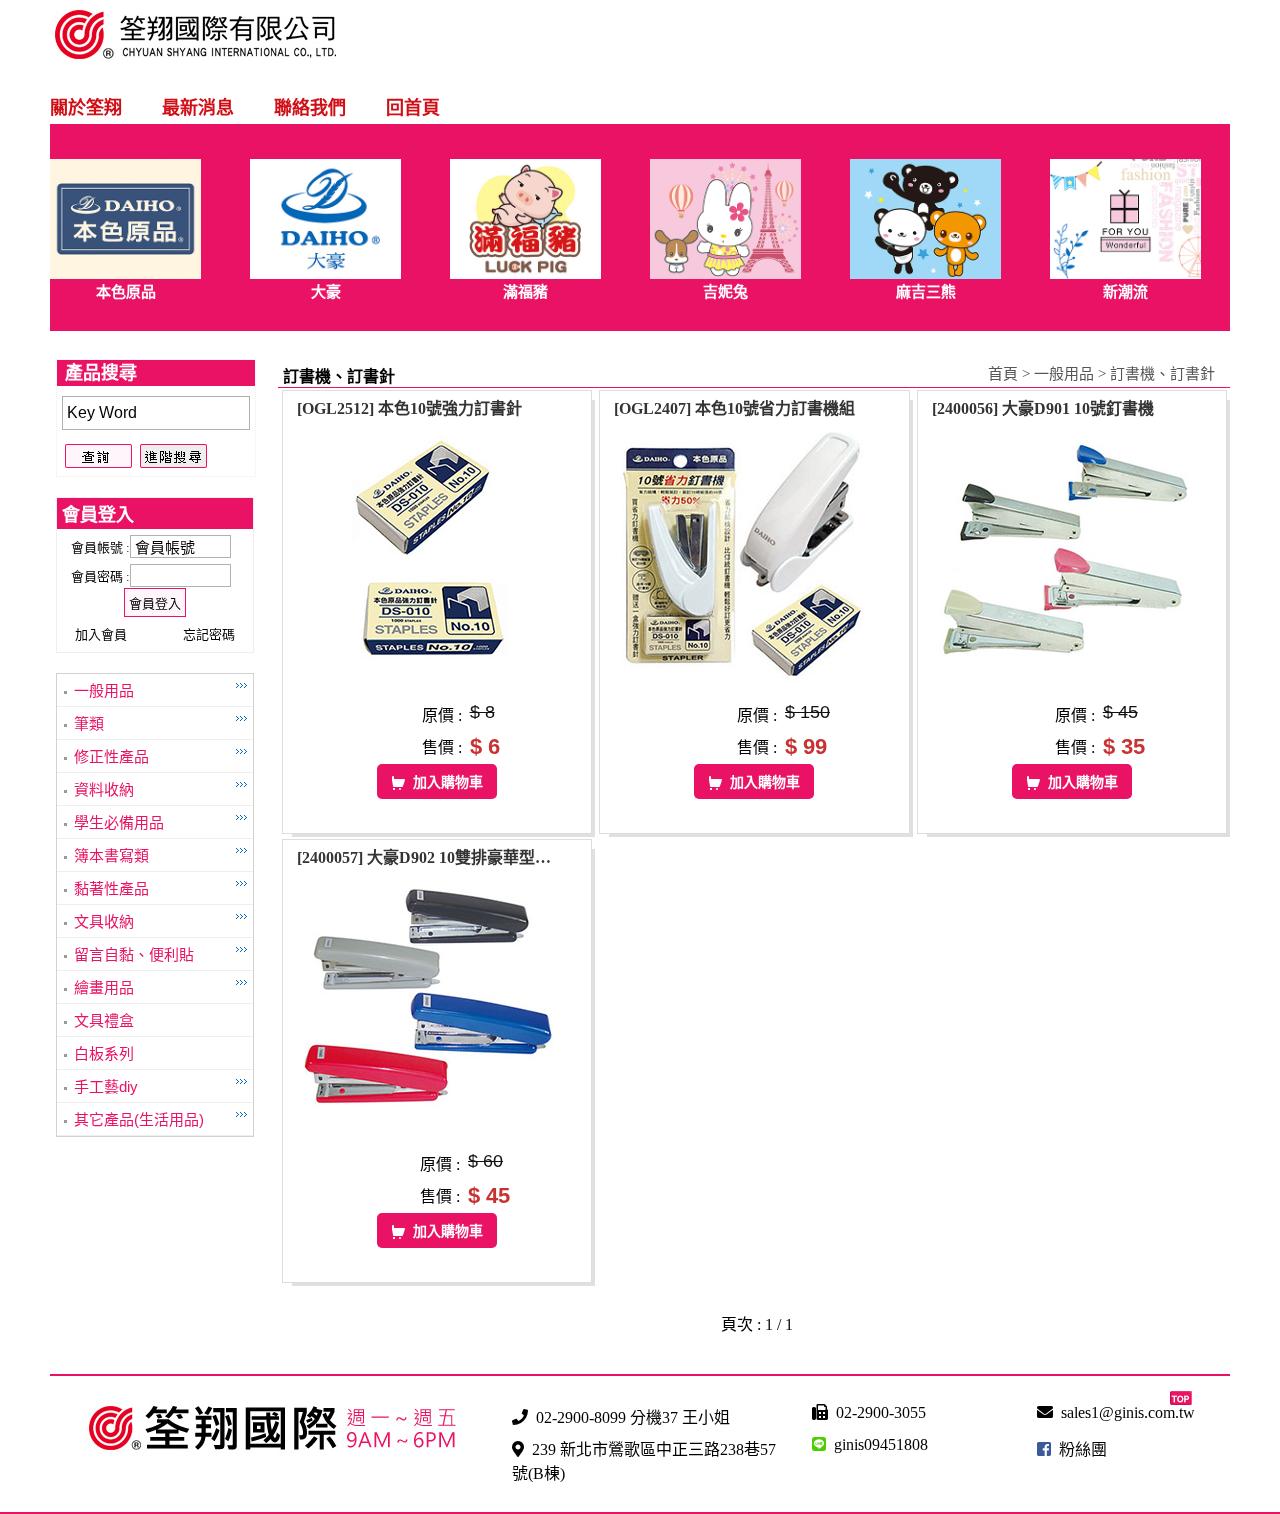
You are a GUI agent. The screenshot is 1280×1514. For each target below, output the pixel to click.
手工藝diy (106, 1086)
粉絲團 (1083, 1449)
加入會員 (101, 634)
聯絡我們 (310, 108)
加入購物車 (448, 782)
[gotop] (1181, 1399)
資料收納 (104, 789)
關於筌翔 (86, 108)
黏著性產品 (111, 888)
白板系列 (104, 1053)
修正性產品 (111, 756)
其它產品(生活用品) (139, 1119)
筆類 (89, 723)
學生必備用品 (119, 822)
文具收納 (104, 921)
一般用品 (104, 690)
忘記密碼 (209, 634)
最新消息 (198, 108)
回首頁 (413, 108)
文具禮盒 (104, 1020)
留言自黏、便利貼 (134, 954)
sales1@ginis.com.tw (1128, 1412)
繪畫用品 (104, 987)
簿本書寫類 (111, 855)
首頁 (1003, 374)
